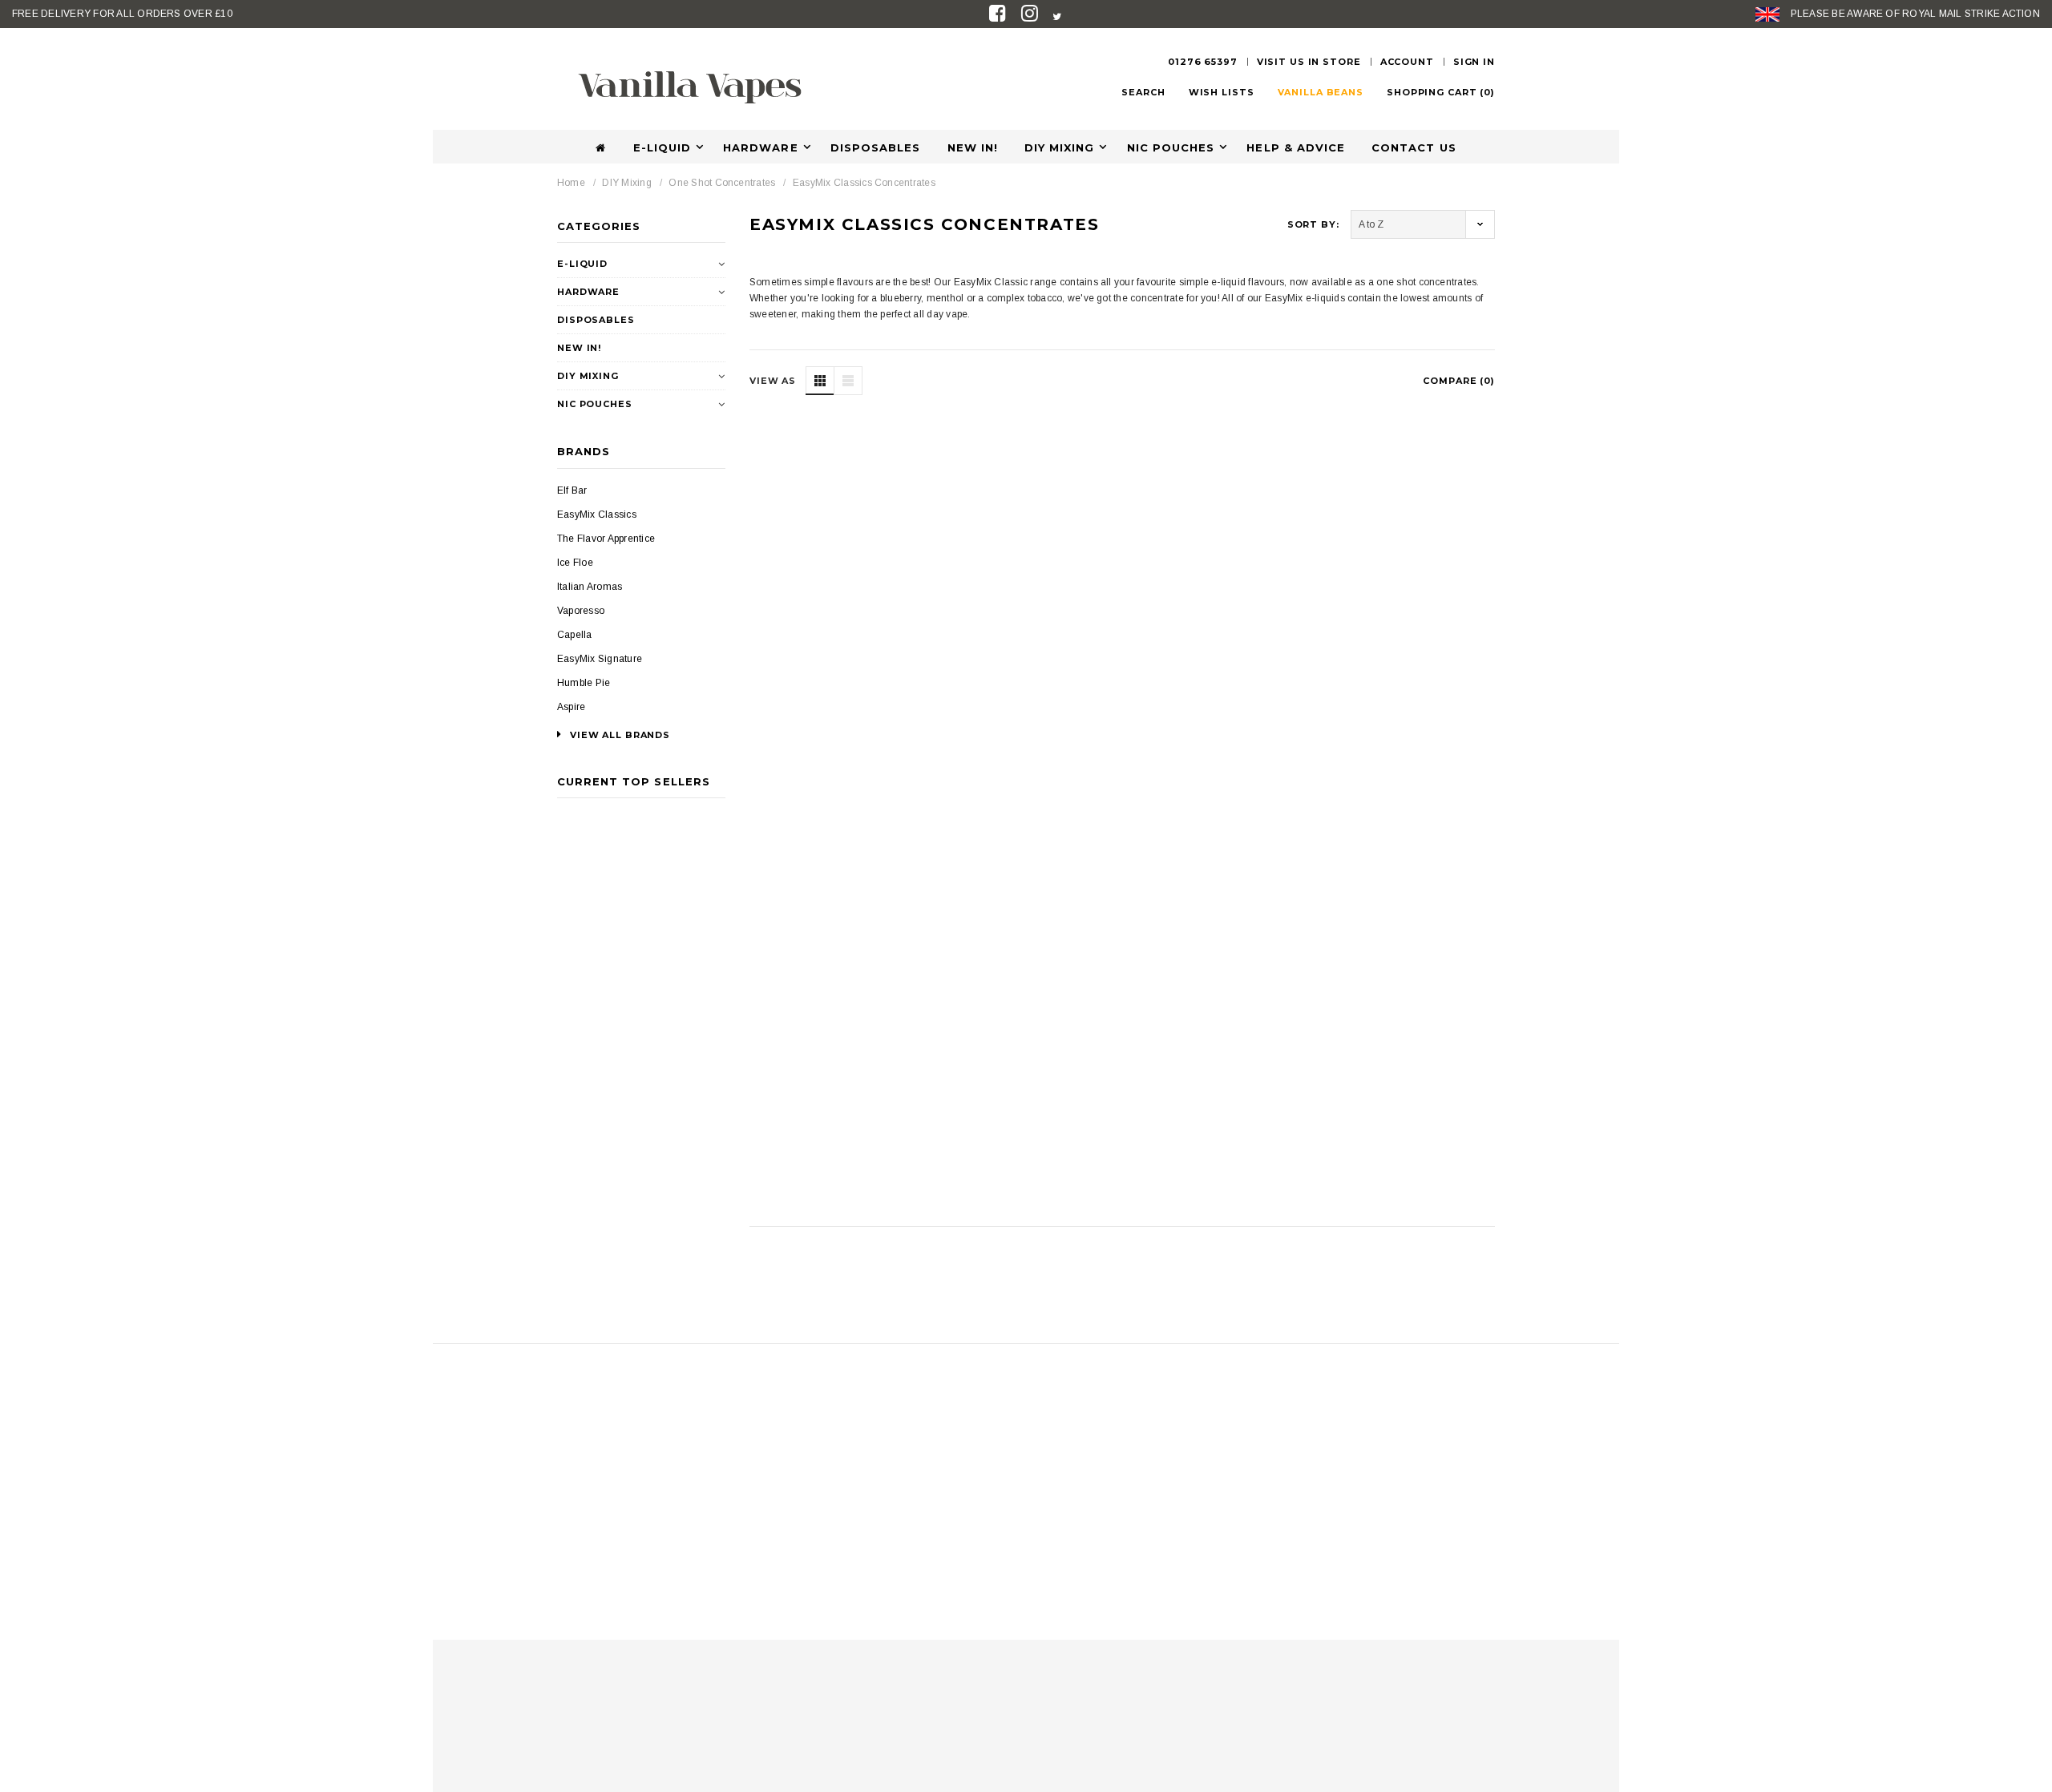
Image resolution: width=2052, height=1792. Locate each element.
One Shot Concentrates (722, 183)
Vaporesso (581, 611)
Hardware (760, 147)
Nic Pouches (1171, 147)
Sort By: (1313, 224)
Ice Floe (575, 563)
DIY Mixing (1059, 147)
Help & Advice (1296, 147)
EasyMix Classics (597, 515)
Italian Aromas (590, 587)
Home (571, 183)
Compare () (1459, 381)
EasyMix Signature (600, 659)
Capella (575, 635)
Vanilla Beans (1321, 92)
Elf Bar (572, 490)
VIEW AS (773, 381)
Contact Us (1414, 147)
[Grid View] (820, 381)
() (1441, 92)
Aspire (571, 707)
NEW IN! (973, 147)
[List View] (848, 381)
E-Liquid (662, 147)
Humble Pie (584, 683)
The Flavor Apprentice (606, 539)
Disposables (875, 147)
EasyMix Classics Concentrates (864, 183)
